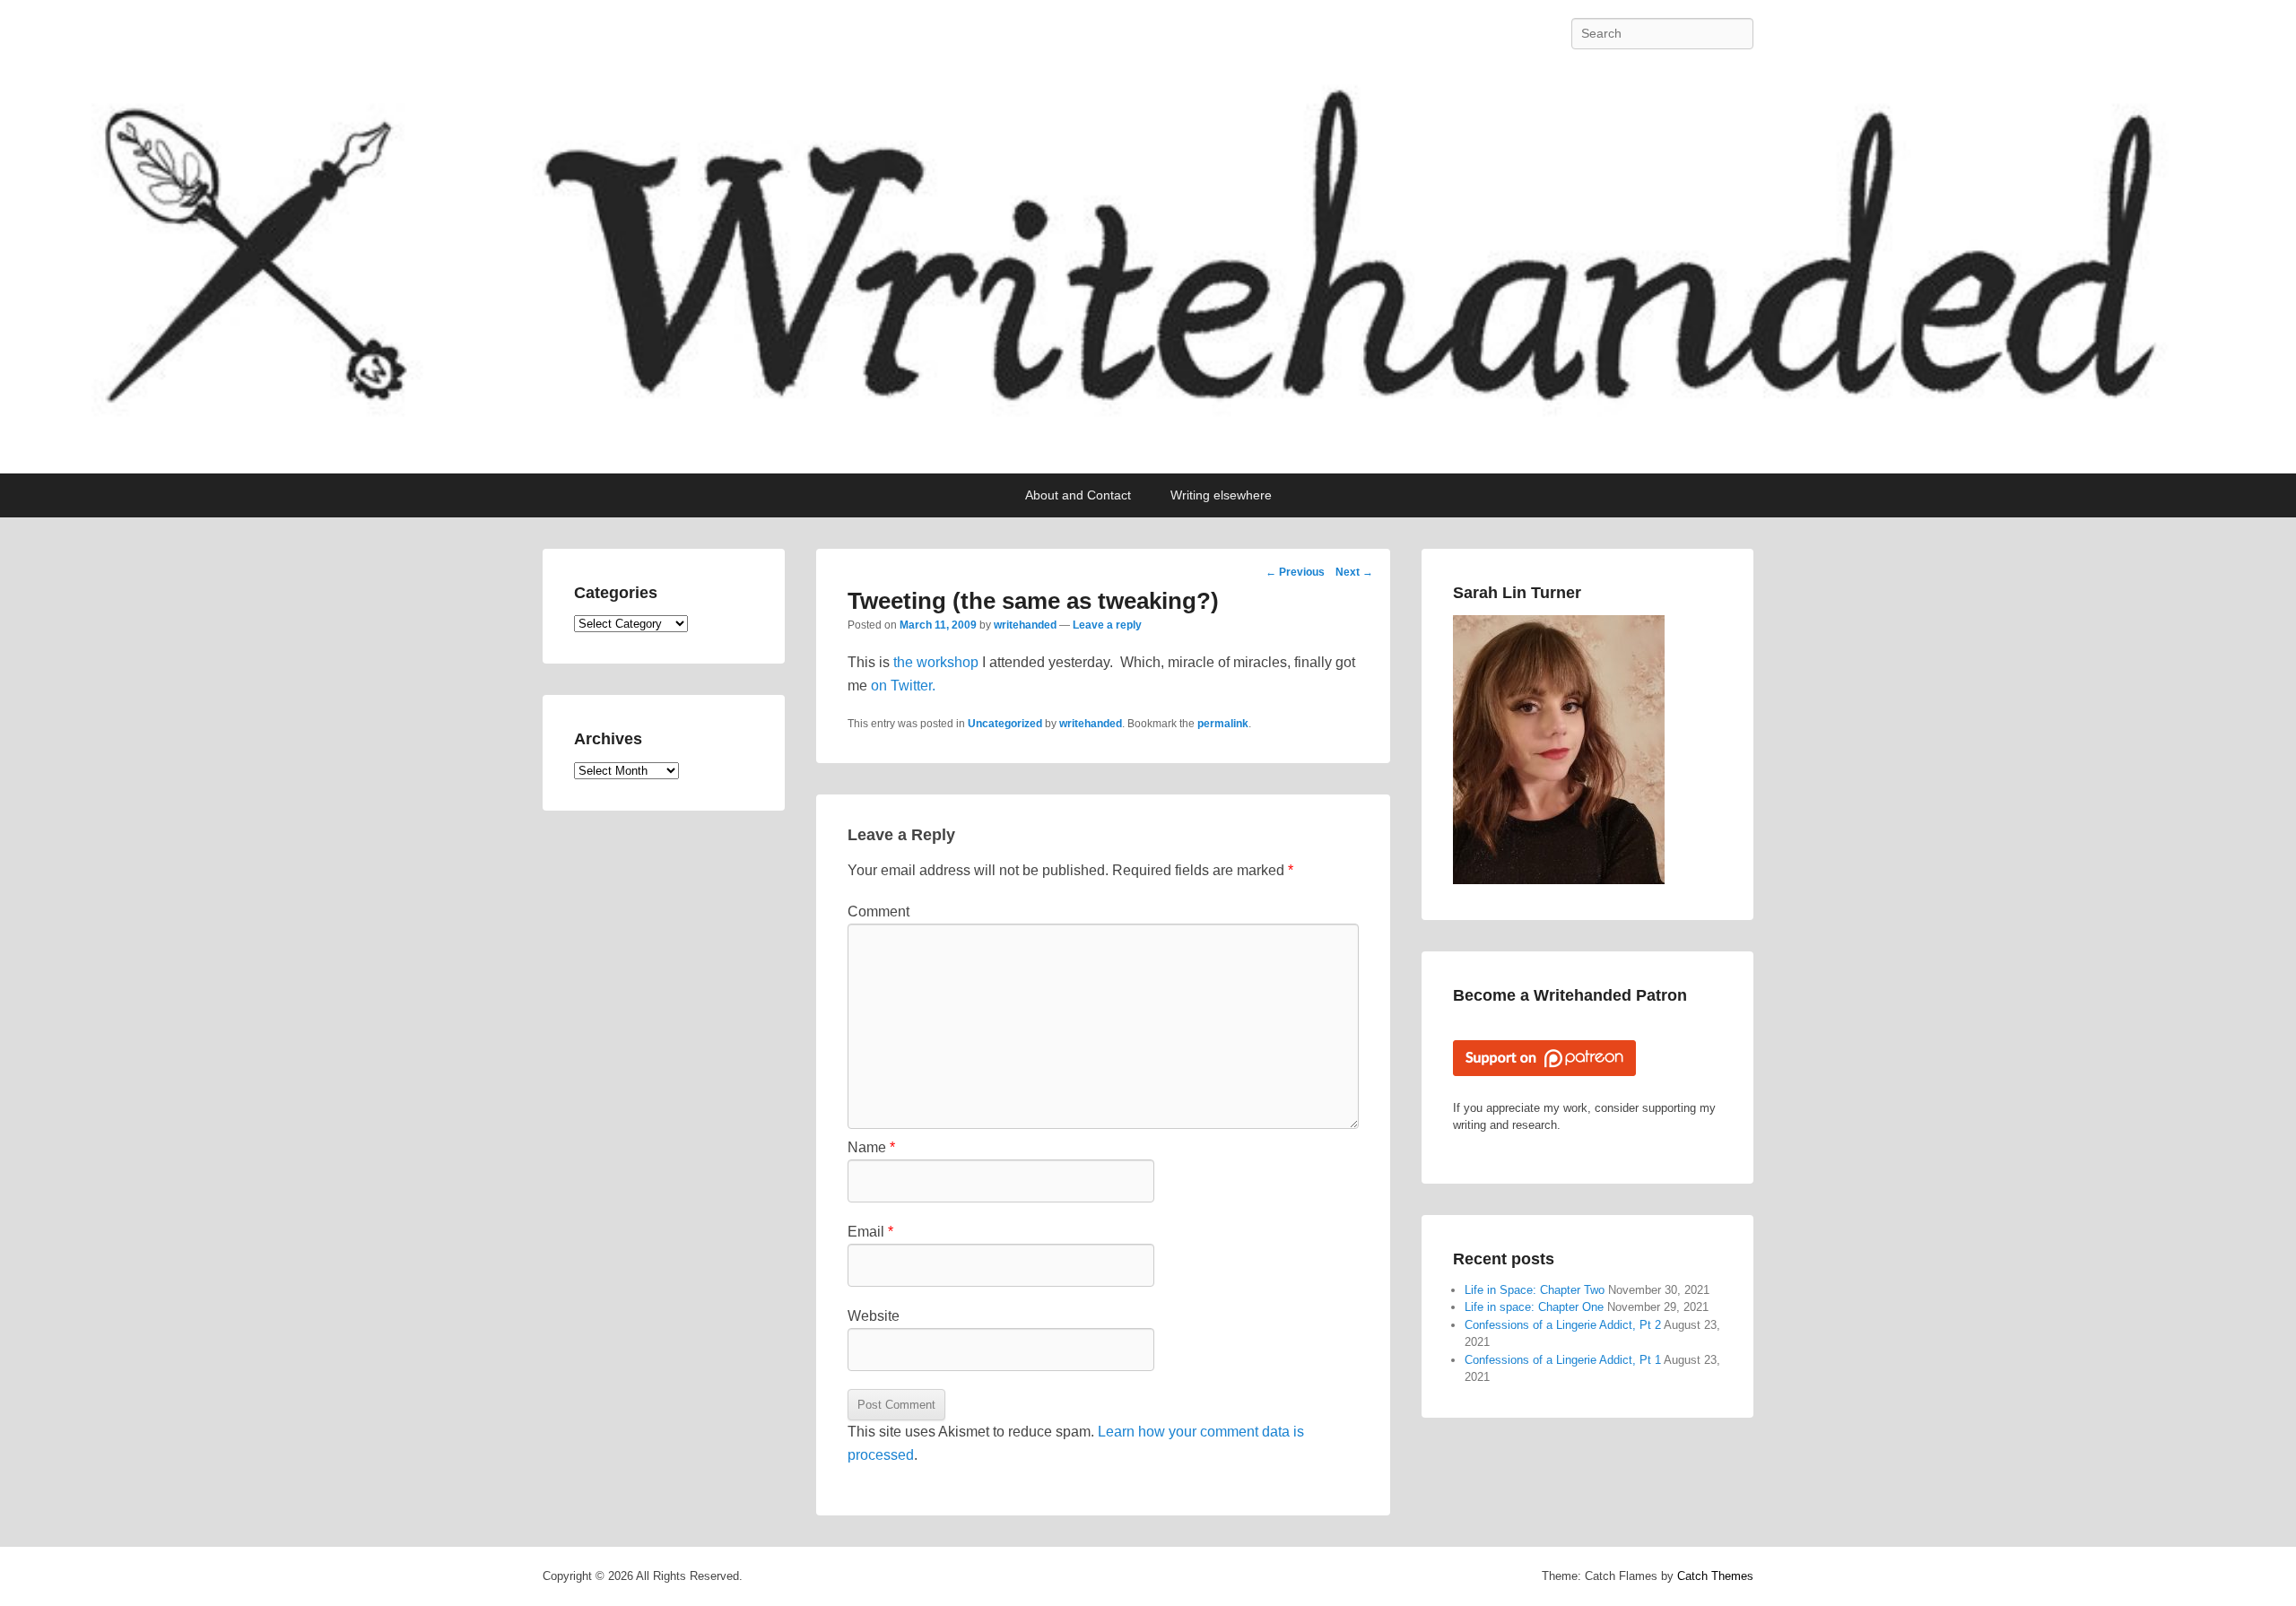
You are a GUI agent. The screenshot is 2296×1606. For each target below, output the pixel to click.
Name (871, 1147)
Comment (878, 912)
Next (1354, 572)
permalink (1223, 724)
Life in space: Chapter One (1534, 1307)
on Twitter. (903, 686)
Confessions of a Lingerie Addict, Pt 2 (1563, 1325)
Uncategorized (1005, 724)
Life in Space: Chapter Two (1535, 1290)
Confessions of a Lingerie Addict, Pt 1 (1563, 1360)
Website (874, 1316)
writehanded (1025, 625)
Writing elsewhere (1221, 495)
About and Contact (1078, 495)
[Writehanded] (1148, 270)
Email (870, 1232)
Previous (1295, 572)
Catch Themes (1715, 1576)
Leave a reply (1107, 625)
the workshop (936, 662)
